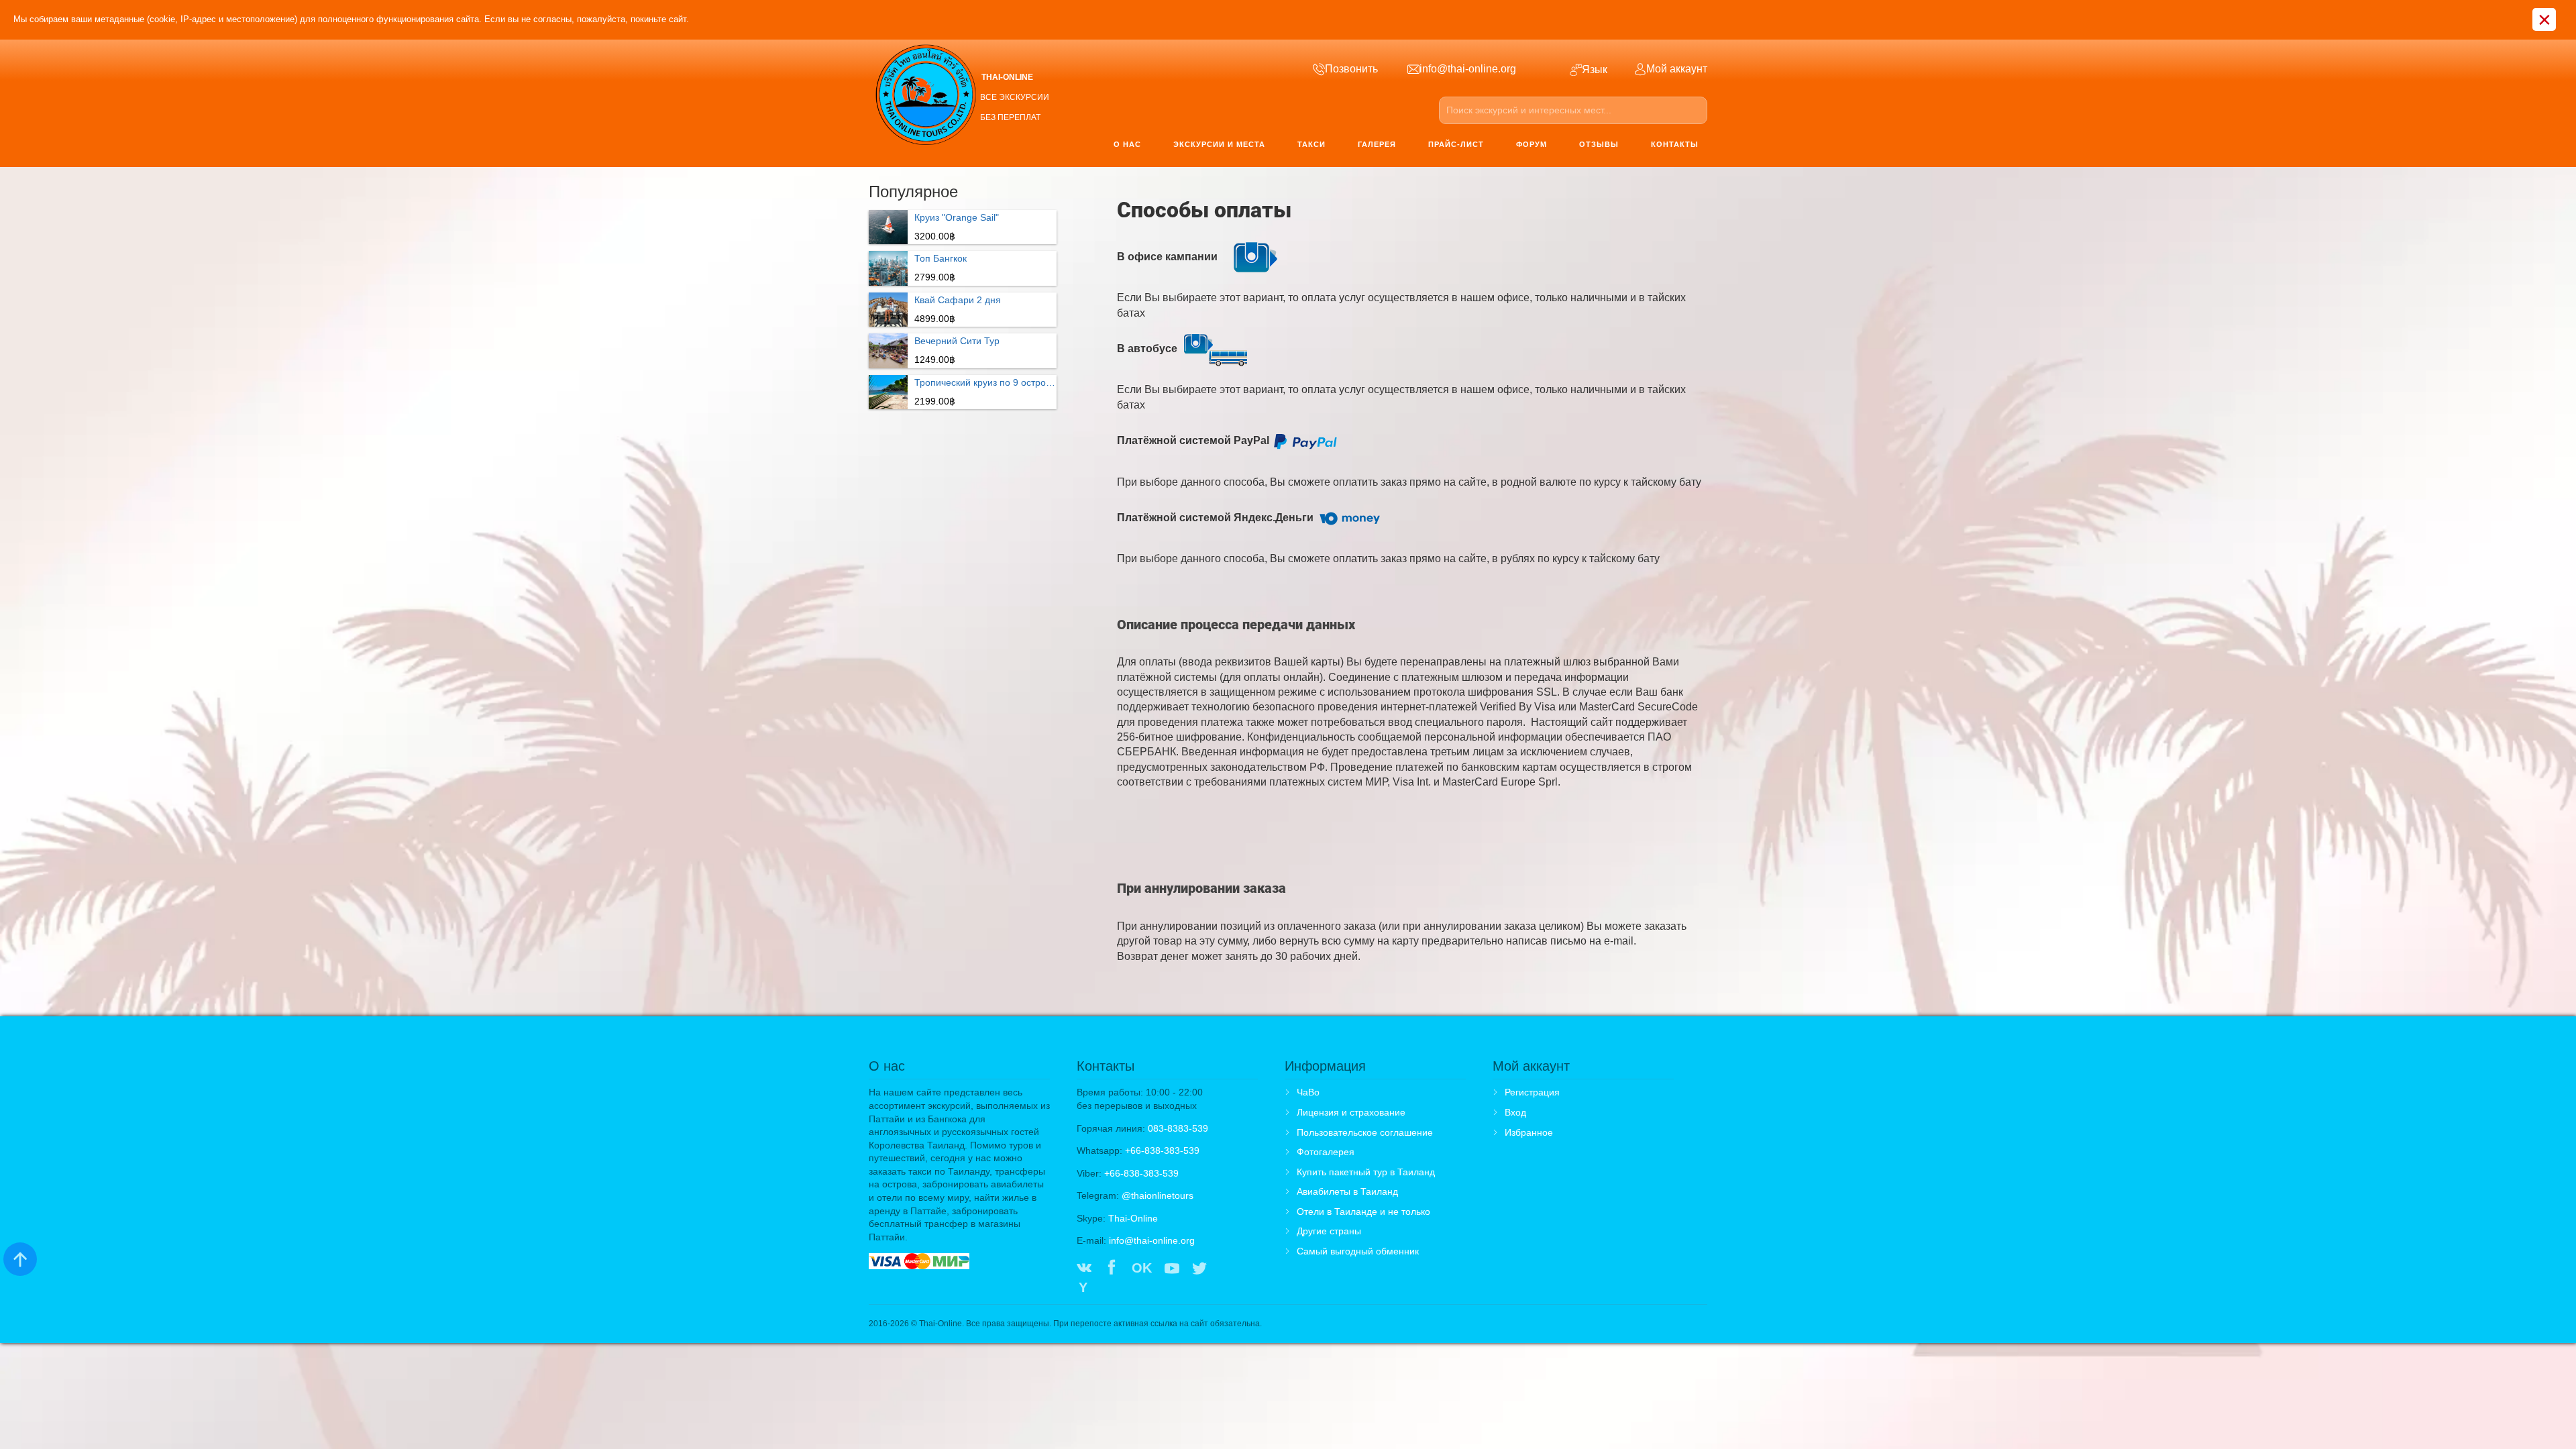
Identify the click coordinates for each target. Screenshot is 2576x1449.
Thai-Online (1133, 1218)
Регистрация (1532, 1092)
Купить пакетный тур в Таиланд (1366, 1172)
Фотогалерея (1326, 1152)
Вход (1515, 1112)
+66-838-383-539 (1162, 1150)
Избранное (1529, 1132)
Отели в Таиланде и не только (1363, 1212)
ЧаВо (1308, 1092)
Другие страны (1329, 1231)
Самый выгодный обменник (1358, 1251)
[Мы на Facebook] (1112, 1269)
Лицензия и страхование (1351, 1112)
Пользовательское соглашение (1365, 1132)
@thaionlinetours (1158, 1195)
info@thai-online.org (1152, 1240)
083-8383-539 (1178, 1128)
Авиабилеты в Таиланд (1347, 1191)
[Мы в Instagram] (1227, 1269)
